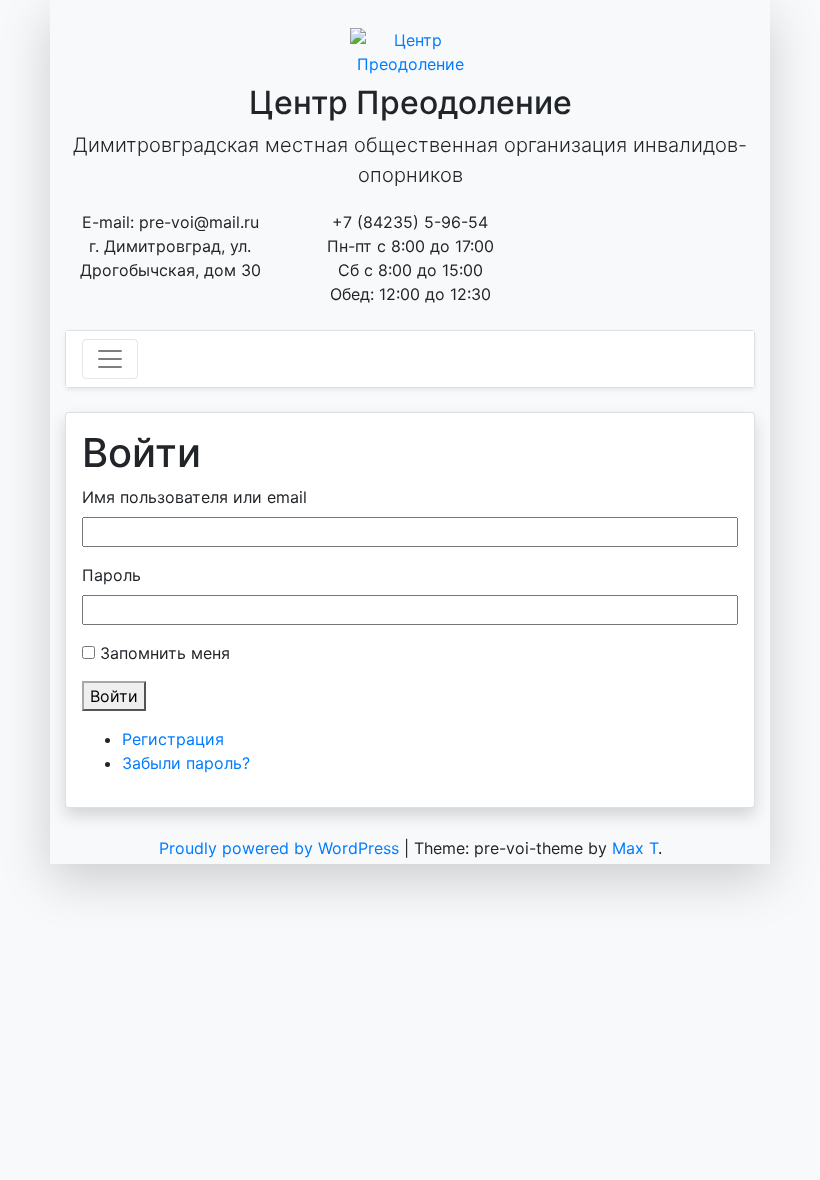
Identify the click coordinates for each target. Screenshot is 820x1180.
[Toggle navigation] (110, 359)
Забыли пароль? (186, 763)
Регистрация (173, 739)
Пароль (111, 575)
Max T (635, 848)
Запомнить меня (165, 653)
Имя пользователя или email (194, 497)
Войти (114, 696)
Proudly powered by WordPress (281, 848)
